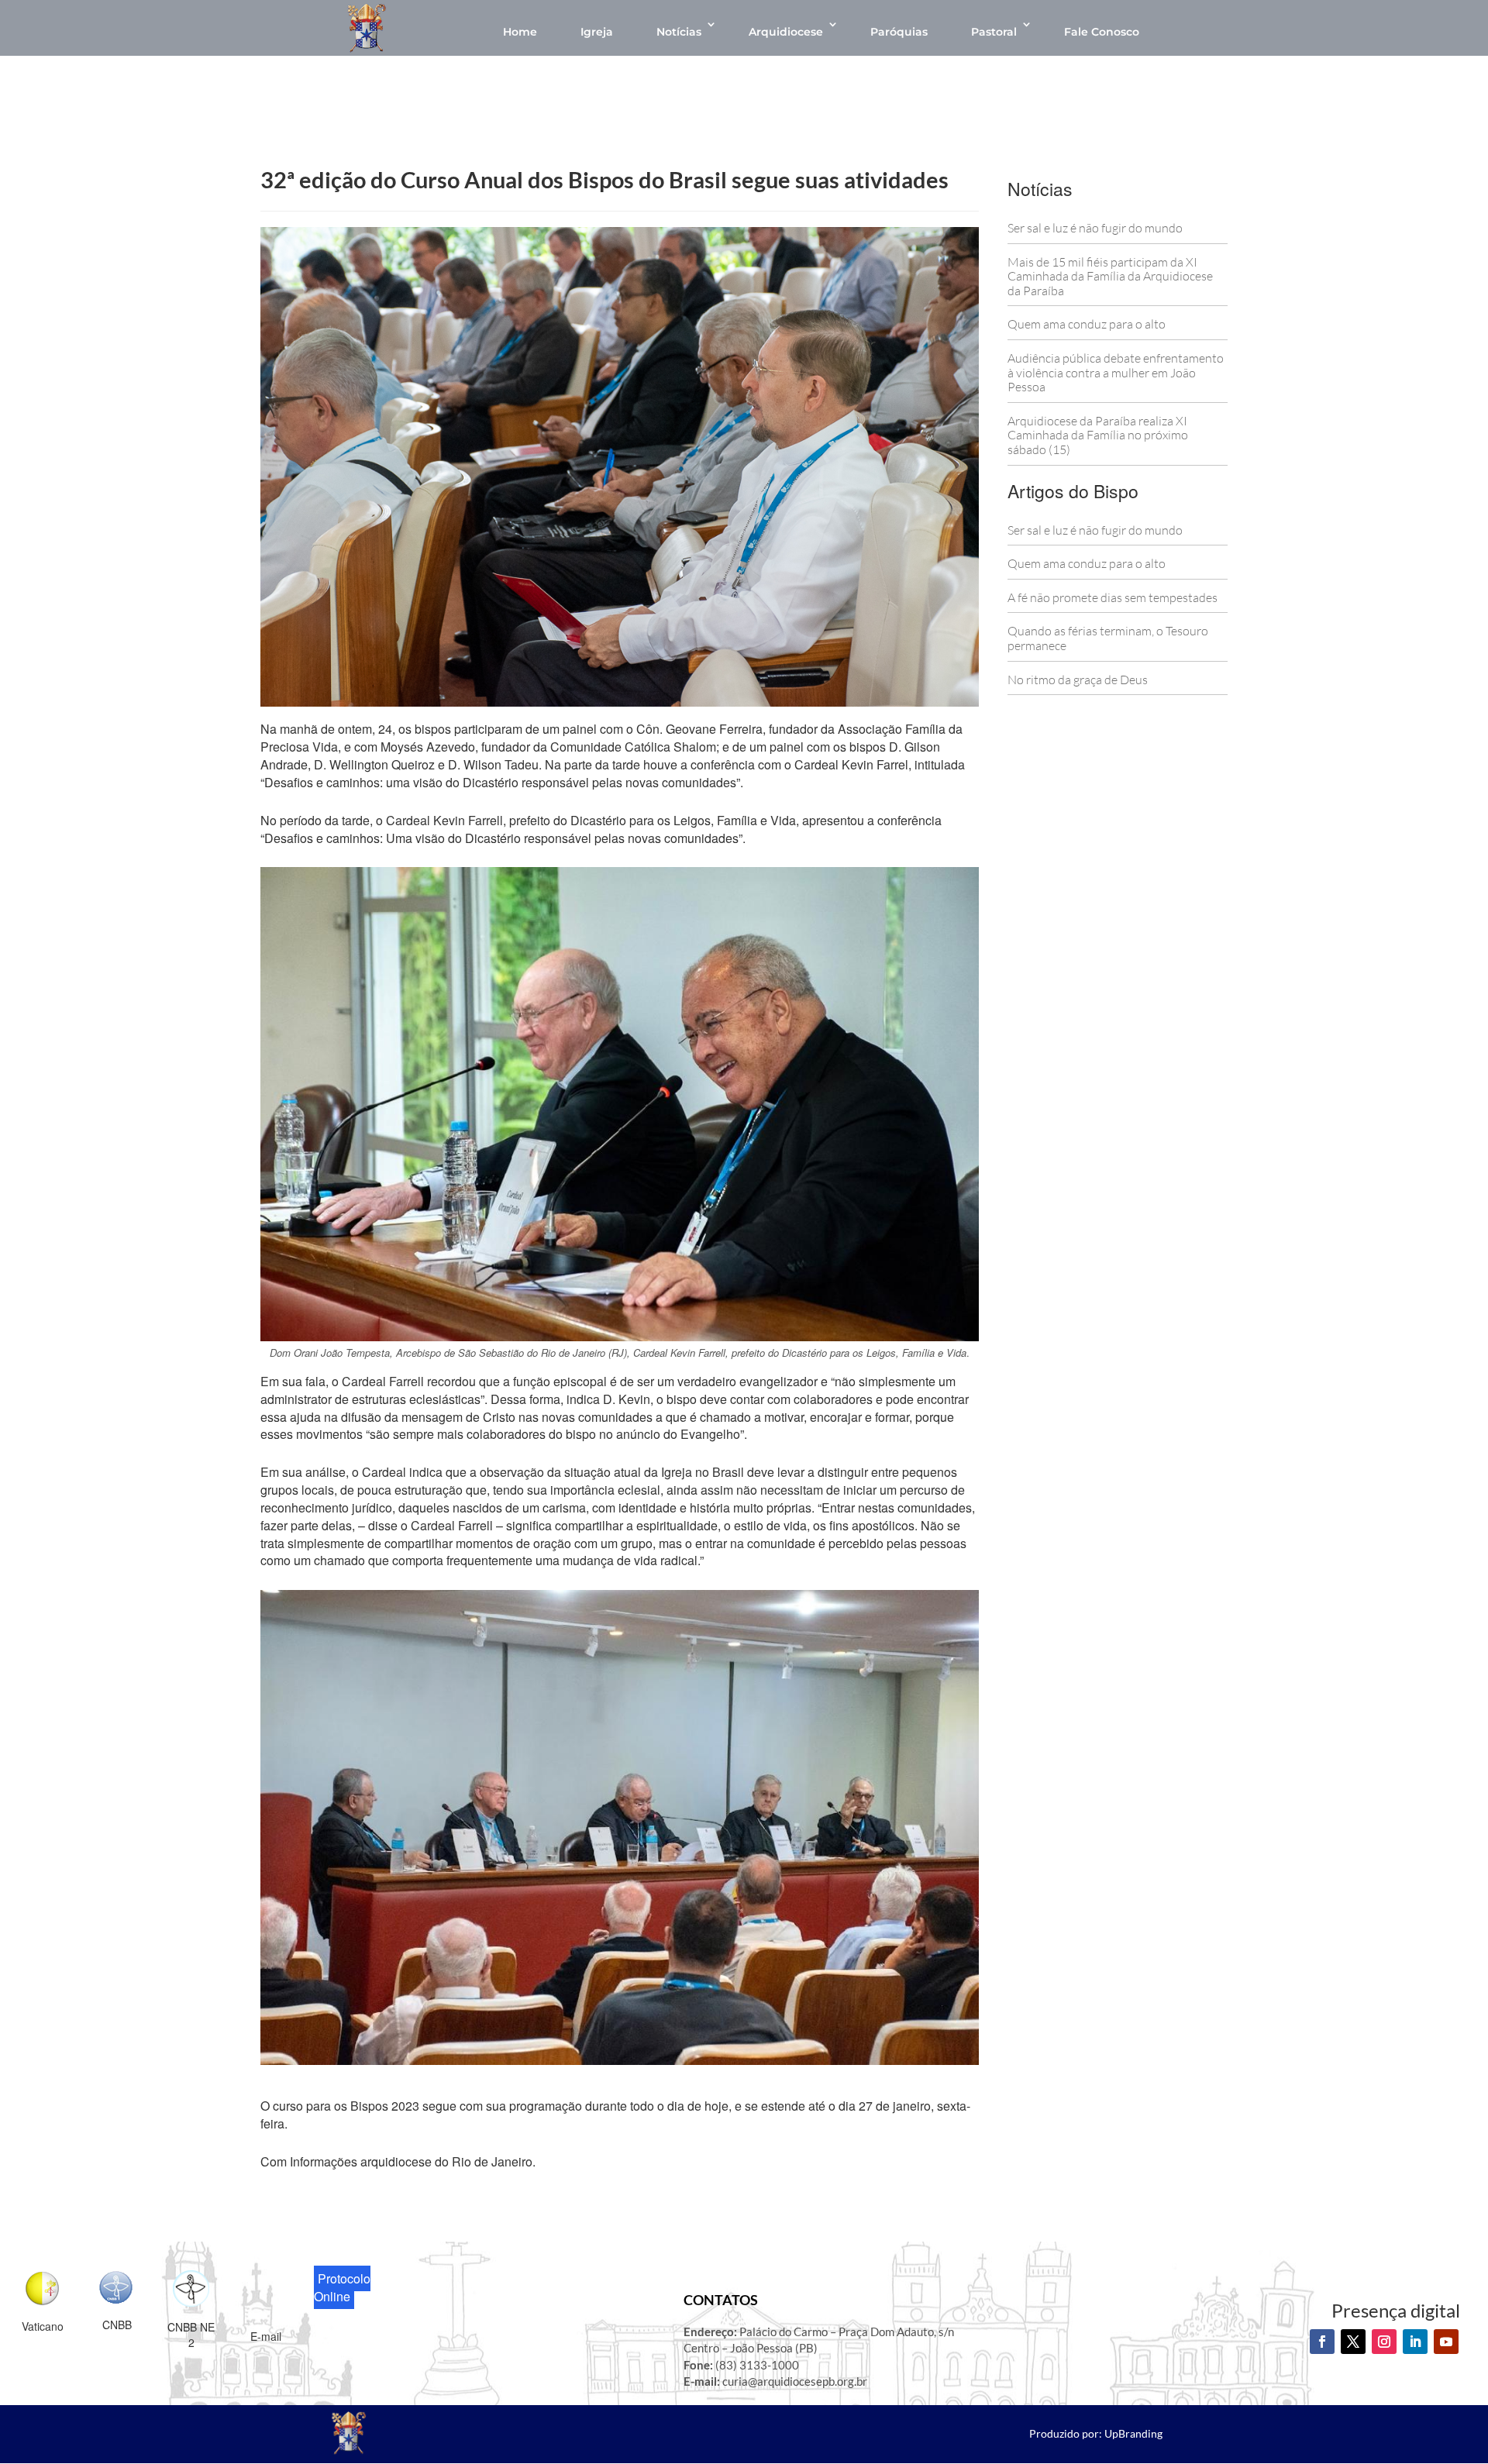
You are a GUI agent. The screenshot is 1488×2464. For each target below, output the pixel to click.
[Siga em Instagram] (1384, 2342)
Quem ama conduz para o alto (1087, 324)
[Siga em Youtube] (1446, 2342)
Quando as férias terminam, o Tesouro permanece (1108, 638)
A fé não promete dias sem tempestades (1113, 597)
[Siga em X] (1353, 2342)
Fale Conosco (1102, 32)
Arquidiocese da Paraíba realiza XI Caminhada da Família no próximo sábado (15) (1098, 435)
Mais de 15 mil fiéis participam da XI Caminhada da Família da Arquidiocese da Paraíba (1110, 276)
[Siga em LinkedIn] (1415, 2342)
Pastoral (994, 32)
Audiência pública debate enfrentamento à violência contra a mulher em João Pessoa (1116, 372)
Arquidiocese (786, 32)
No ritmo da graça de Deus (1078, 680)
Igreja (597, 32)
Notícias (679, 32)
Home (520, 32)
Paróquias (899, 32)
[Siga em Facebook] (1322, 2342)
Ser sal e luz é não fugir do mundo (1095, 228)
